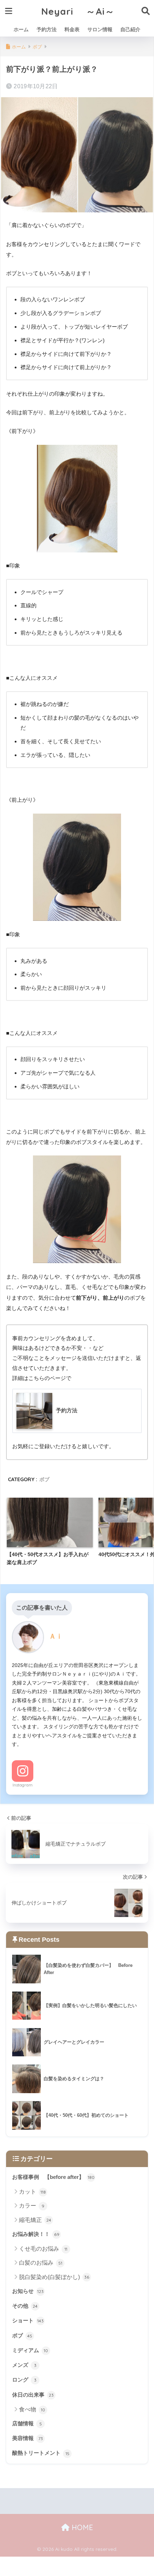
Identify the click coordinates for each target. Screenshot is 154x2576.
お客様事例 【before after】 (53, 2177)
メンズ (24, 2365)
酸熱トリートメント (41, 2453)
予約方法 (47, 29)
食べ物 (32, 2409)
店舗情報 (27, 2424)
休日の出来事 (33, 2395)
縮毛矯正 (35, 2220)
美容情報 (28, 2438)
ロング (24, 2380)
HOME (81, 2527)
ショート (28, 2321)
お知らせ (28, 2291)
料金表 (72, 29)
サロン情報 (100, 29)
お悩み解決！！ (36, 2234)
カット (32, 2192)
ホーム (21, 29)
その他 (25, 2306)
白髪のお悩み (41, 2263)
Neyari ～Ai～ (78, 11)
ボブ (44, 1479)
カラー (32, 2206)
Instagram (23, 1785)
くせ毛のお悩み (43, 2249)
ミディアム (30, 2350)
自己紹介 (130, 29)
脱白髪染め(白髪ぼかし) (54, 2277)
